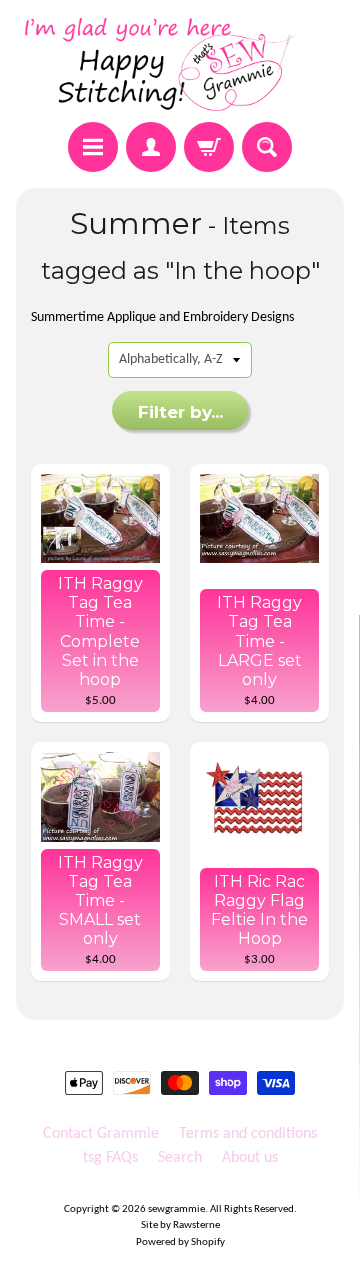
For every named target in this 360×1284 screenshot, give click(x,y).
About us (250, 1158)
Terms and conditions (248, 1134)
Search (180, 1158)
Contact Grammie (101, 1134)
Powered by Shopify (180, 1242)
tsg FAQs (110, 1158)
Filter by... (180, 412)
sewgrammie (176, 1209)
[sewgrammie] (180, 64)
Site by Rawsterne (180, 1225)
